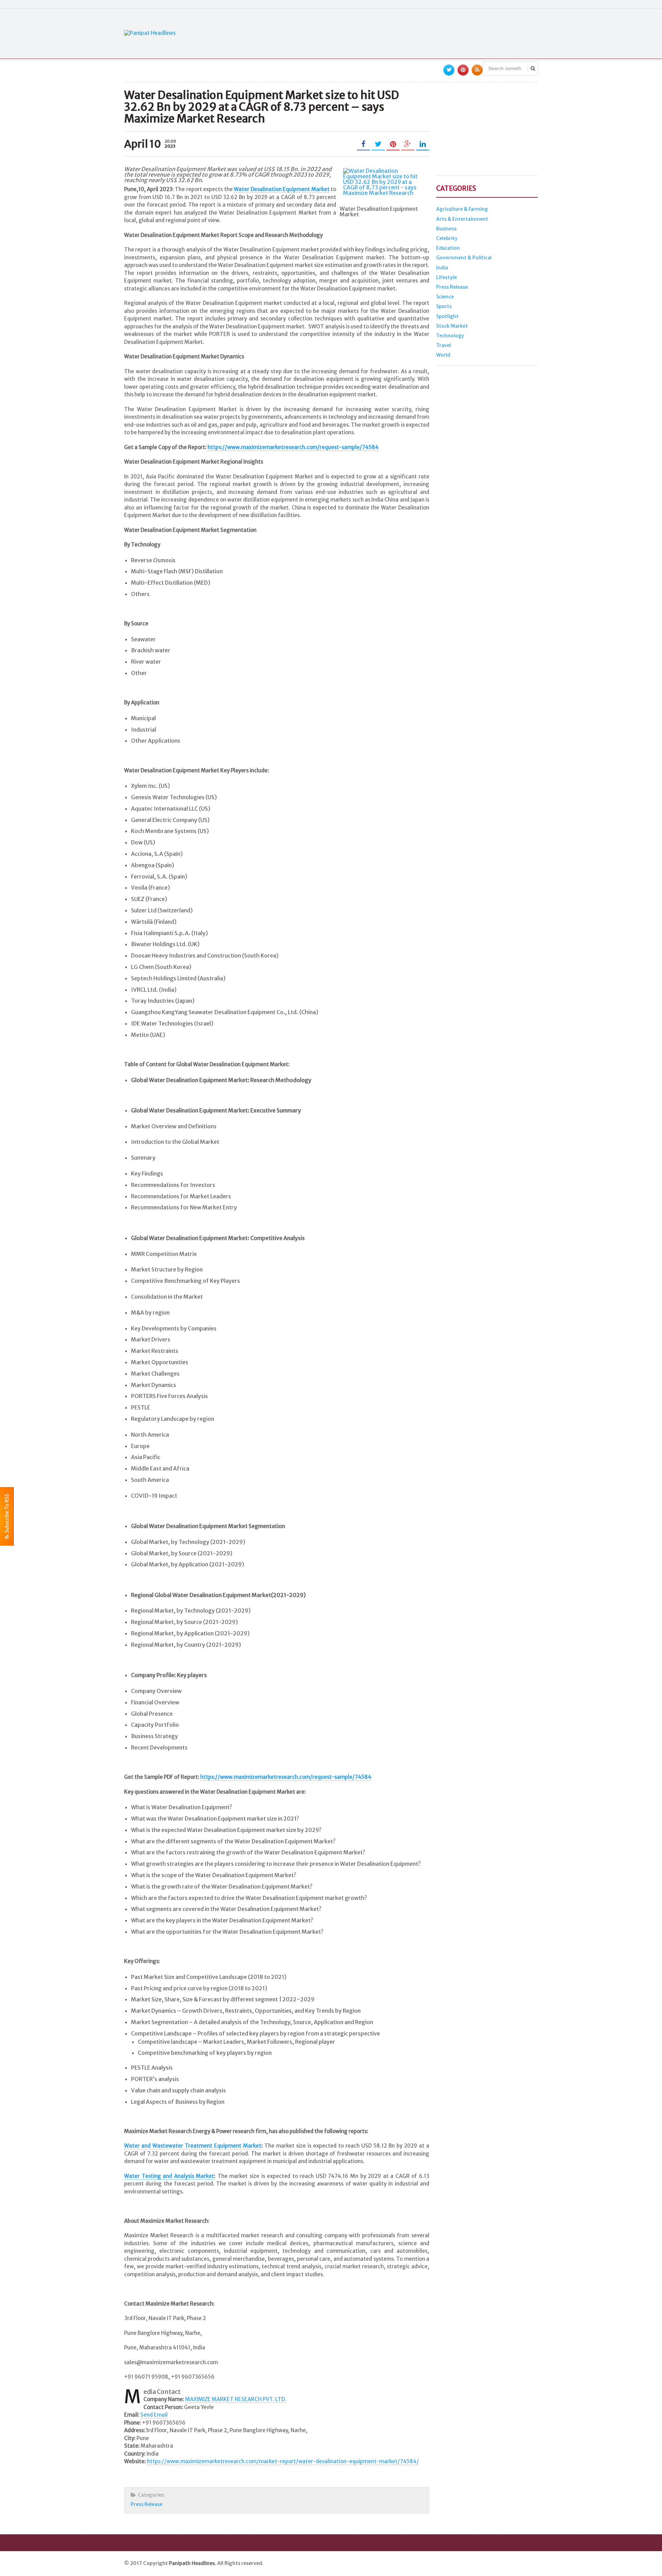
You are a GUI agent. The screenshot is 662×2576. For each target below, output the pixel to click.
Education (448, 248)
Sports (444, 306)
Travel (444, 345)
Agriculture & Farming (462, 209)
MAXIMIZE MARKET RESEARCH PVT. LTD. (236, 2399)
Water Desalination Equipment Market (282, 189)
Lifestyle (447, 277)
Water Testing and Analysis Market (169, 2176)
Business (446, 229)
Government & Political (464, 258)
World (443, 355)
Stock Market (452, 326)
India (442, 268)
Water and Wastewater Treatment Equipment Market (193, 2146)
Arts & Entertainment (462, 219)
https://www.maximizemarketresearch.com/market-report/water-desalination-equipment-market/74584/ (283, 2461)
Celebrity (447, 238)
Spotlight (447, 316)
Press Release (147, 2504)
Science (445, 297)
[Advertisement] (412, 33)
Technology (450, 336)
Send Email (154, 2415)
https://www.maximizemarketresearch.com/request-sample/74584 (293, 447)
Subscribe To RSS (7, 1514)
